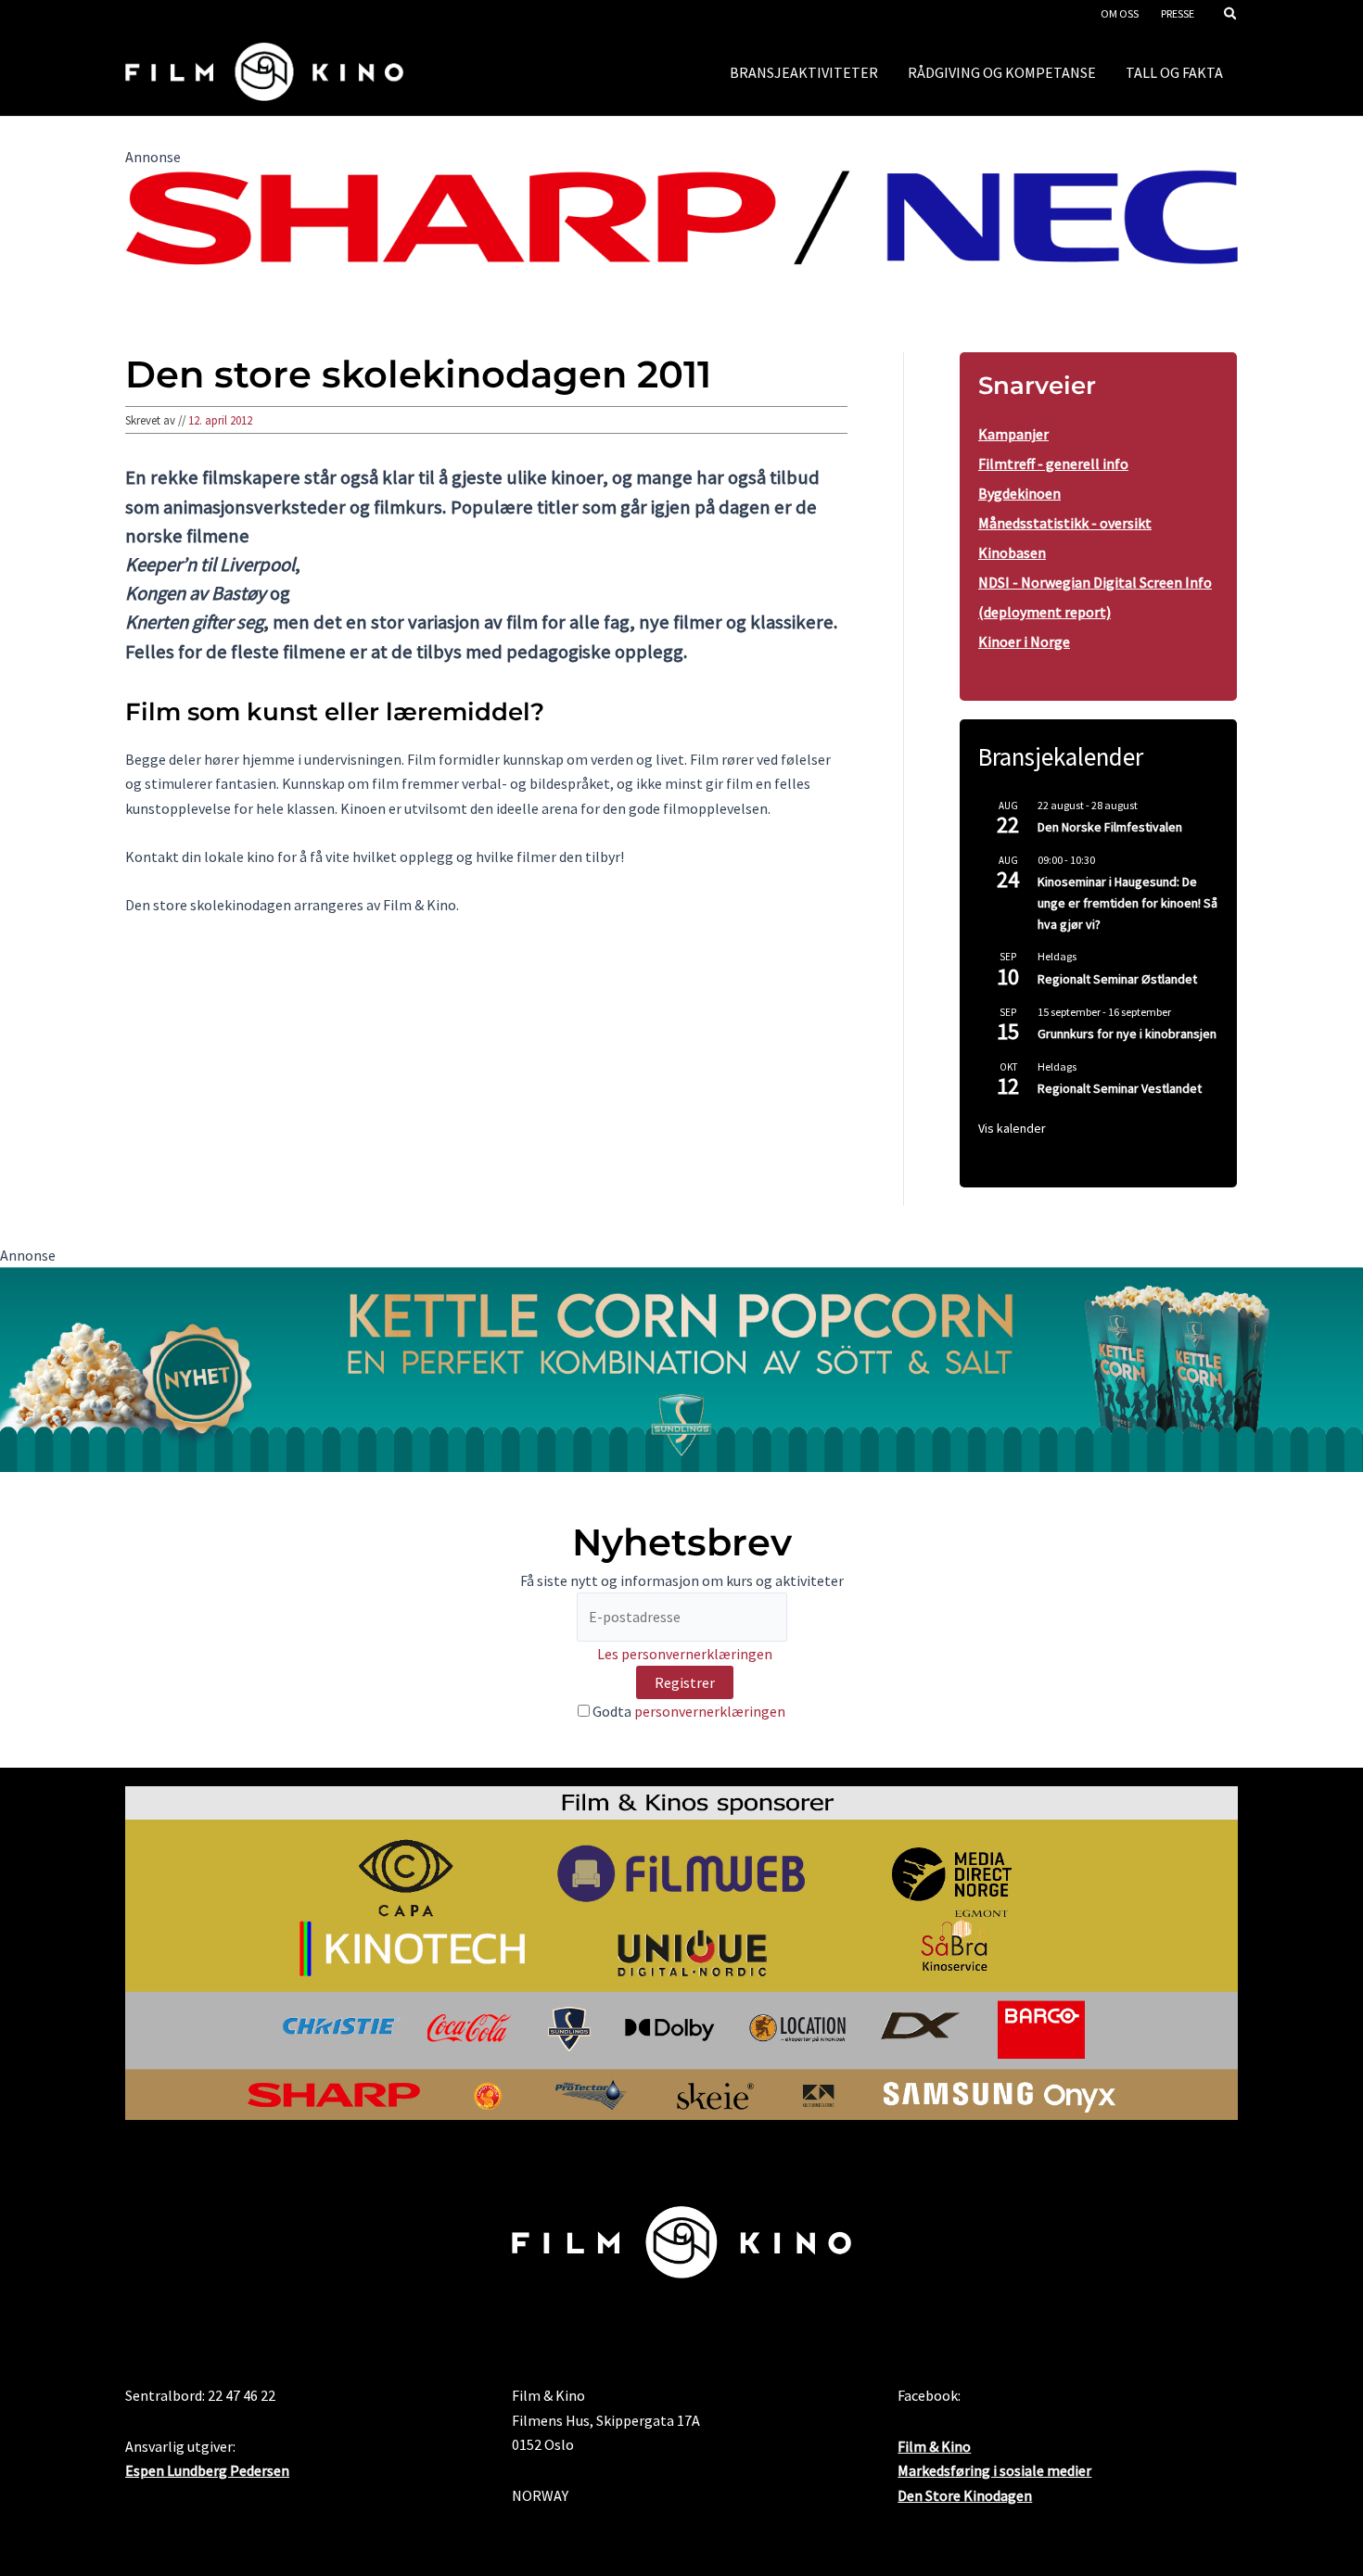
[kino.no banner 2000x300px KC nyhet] (681, 1367)
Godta (688, 1711)
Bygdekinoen (1019, 493)
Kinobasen (1012, 552)
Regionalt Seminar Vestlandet (1120, 1088)
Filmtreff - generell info (1053, 463)
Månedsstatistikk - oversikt (1065, 523)
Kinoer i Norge (1024, 641)
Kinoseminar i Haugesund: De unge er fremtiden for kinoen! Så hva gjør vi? (1127, 902)
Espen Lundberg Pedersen (207, 2470)
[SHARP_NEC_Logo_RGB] (681, 215)
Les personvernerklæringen (685, 1654)
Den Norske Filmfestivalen (1110, 827)
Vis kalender (1012, 1128)
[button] (1231, 15)
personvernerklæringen (710, 1711)
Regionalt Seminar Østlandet (1117, 979)
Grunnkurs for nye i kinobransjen (1127, 1034)
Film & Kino (934, 2446)
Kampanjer (1013, 434)
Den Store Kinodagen (965, 2495)
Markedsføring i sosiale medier (994, 2470)
